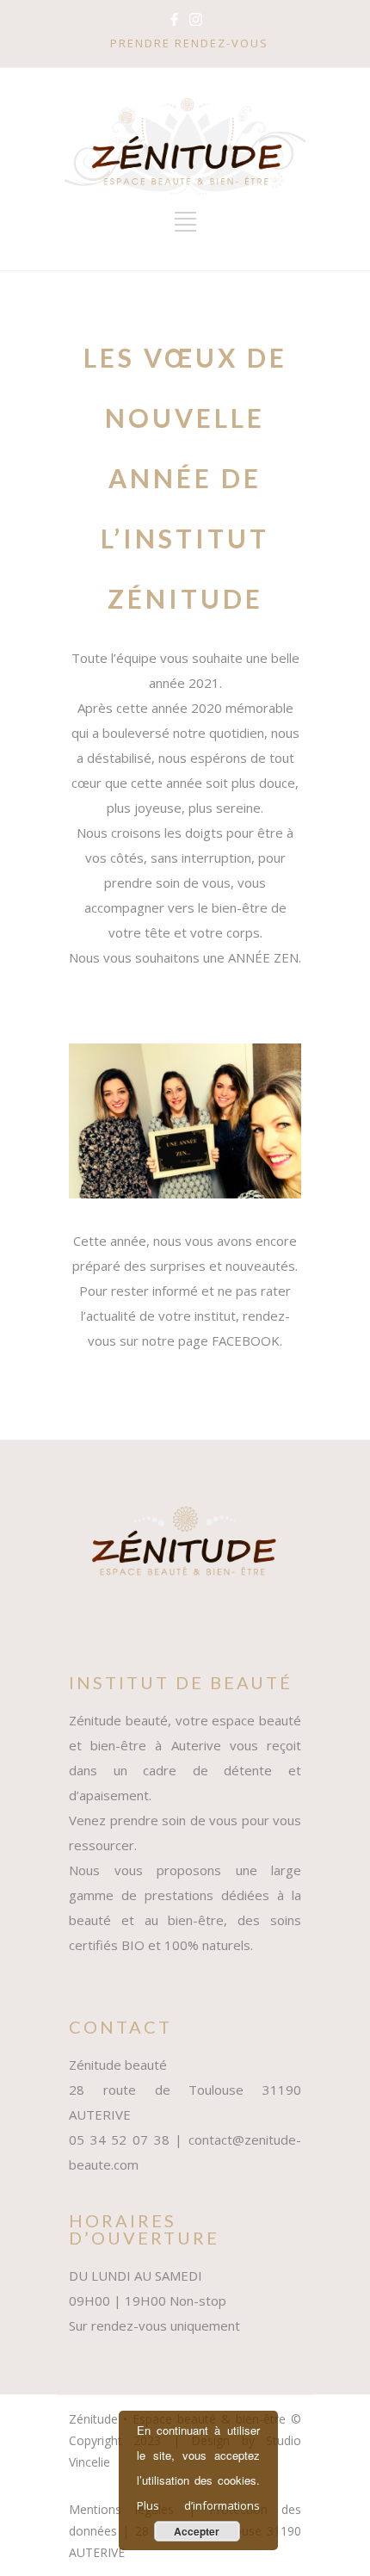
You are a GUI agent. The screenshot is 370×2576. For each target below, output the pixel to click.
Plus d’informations (198, 2505)
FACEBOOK (246, 1341)
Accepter (197, 2531)
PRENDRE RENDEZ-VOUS (189, 43)
